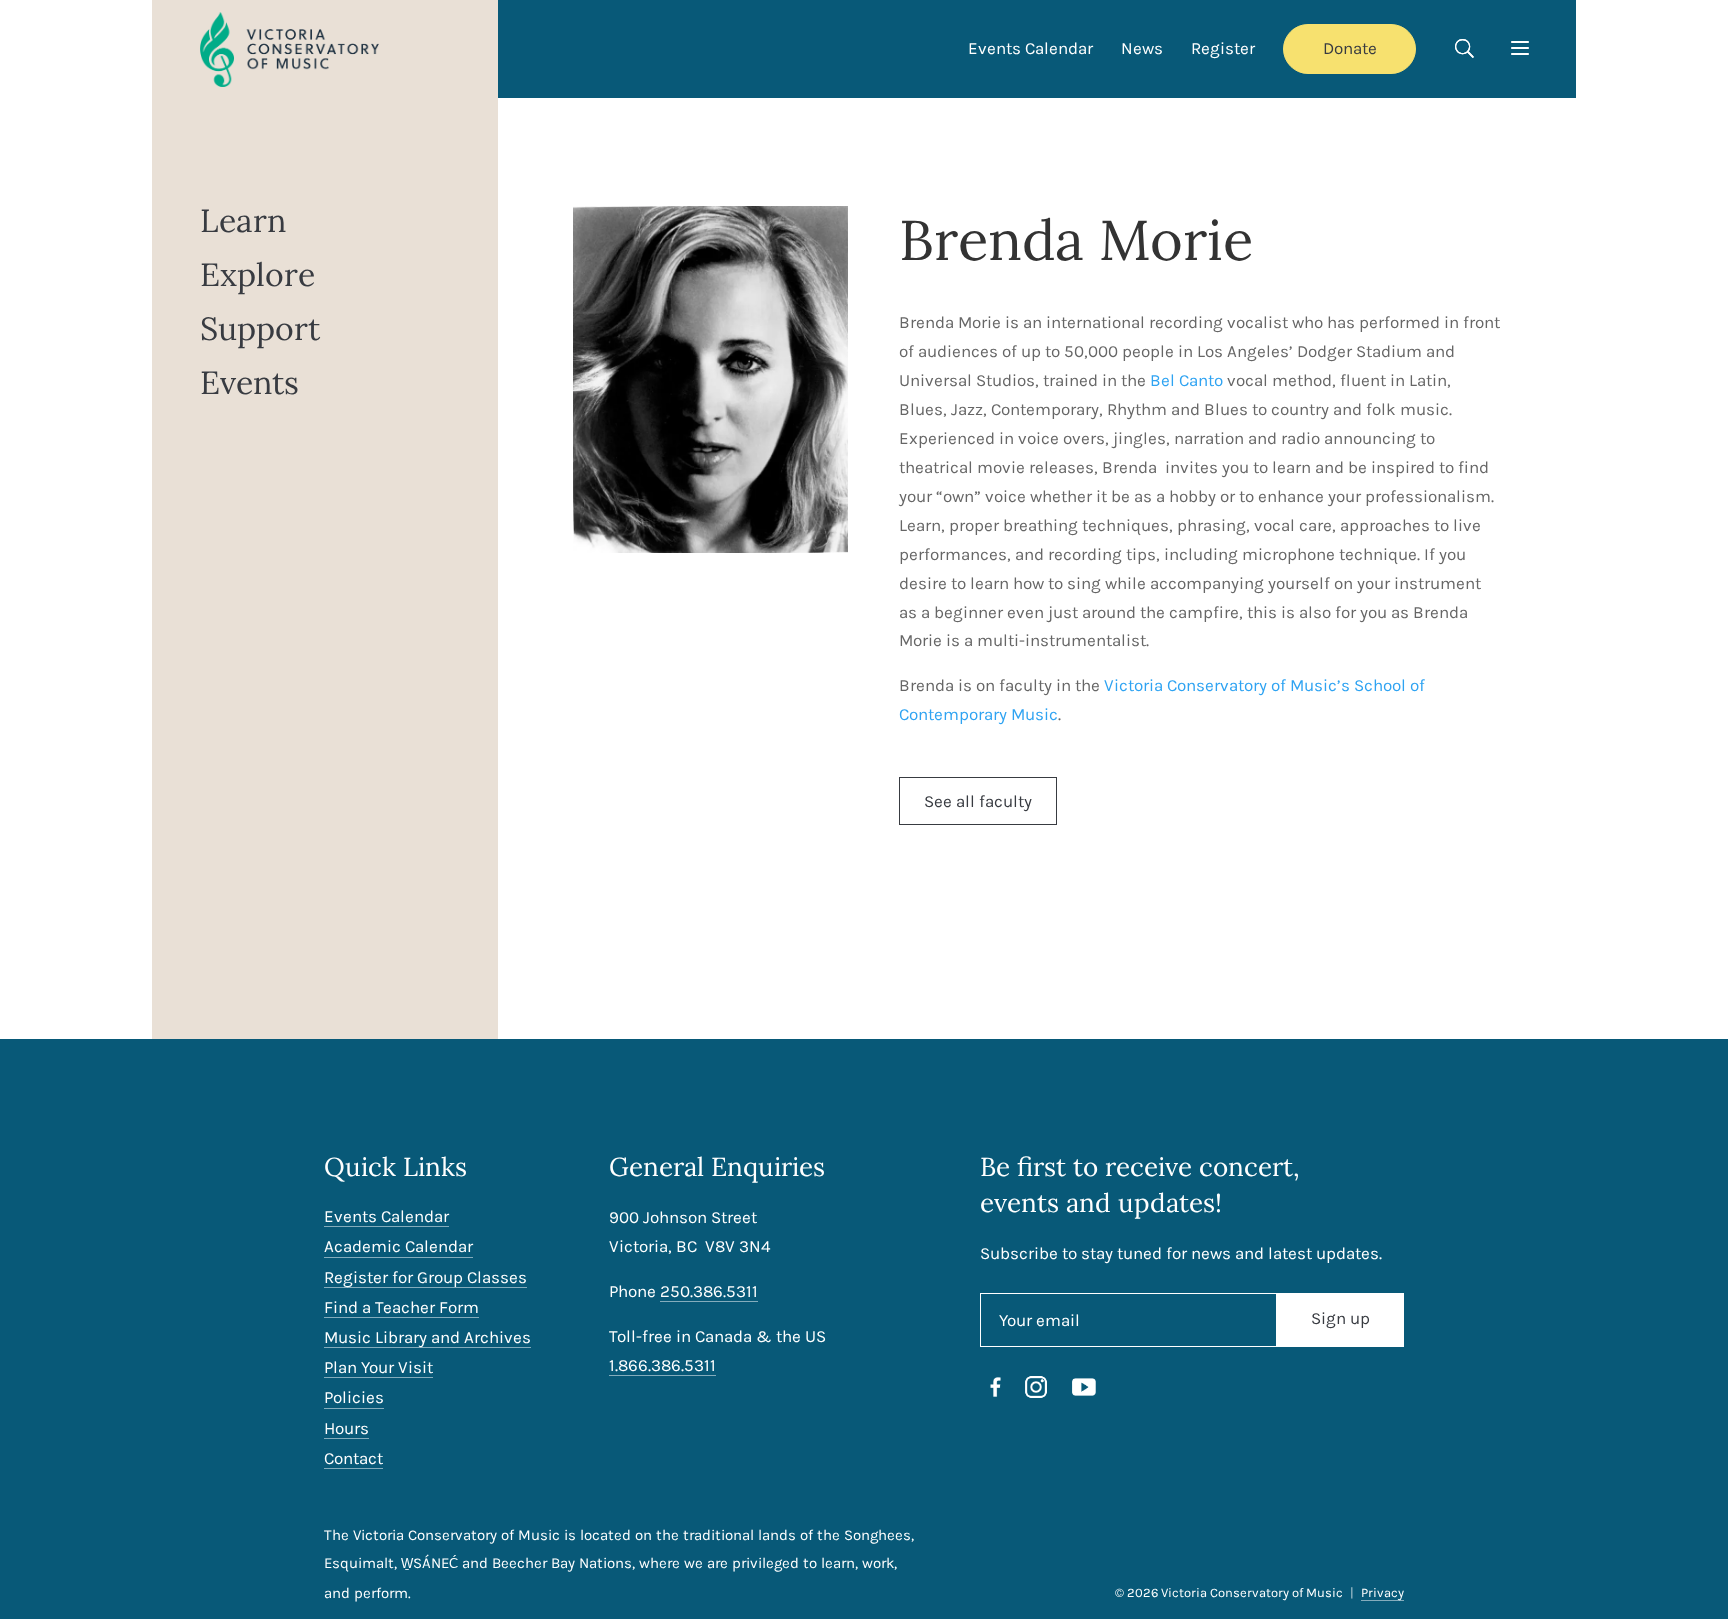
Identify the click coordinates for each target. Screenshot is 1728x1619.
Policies (354, 1397)
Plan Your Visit (378, 1367)
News (1142, 48)
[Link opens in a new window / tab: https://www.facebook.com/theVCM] (996, 1391)
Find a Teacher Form (401, 1307)
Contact (353, 1458)
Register (1223, 48)
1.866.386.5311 (662, 1365)
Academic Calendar (398, 1246)
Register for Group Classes (425, 1277)
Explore (257, 275)
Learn (243, 221)
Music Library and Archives (427, 1337)
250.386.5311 (709, 1291)
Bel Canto (1186, 380)
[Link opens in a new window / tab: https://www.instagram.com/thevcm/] (1036, 1391)
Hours (346, 1428)
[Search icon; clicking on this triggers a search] (1464, 51)
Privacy (1382, 1592)
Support (260, 329)
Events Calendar (1030, 48)
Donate (1350, 48)
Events (249, 383)
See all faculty (978, 801)
